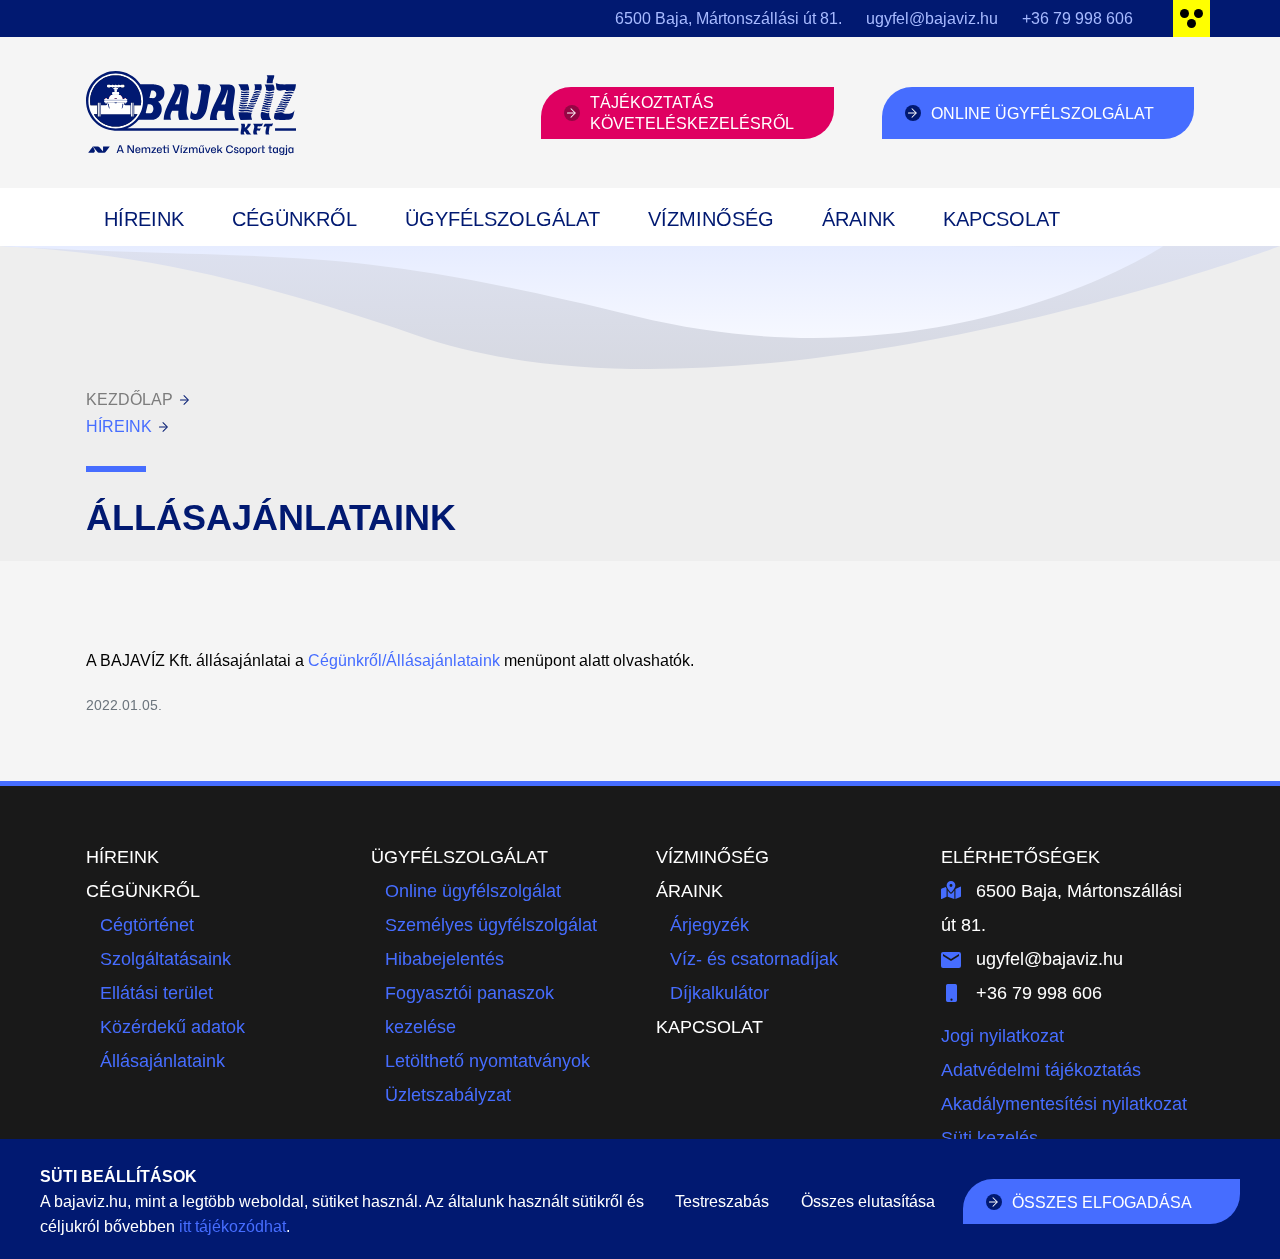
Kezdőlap (129, 399)
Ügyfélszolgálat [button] (502, 219)
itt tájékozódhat (232, 1226)
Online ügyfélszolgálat (473, 891)
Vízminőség (711, 219)
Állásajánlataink (162, 1061)
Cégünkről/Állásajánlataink (404, 660)
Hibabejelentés (444, 959)
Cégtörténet (147, 925)
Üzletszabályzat (448, 1095)
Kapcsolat (1001, 219)
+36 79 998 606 (1077, 18)
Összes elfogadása (1102, 1202)
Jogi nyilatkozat (1002, 1036)
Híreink (144, 219)
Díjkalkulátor (719, 993)
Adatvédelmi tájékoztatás (1041, 1070)
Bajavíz (191, 113)
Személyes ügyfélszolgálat (491, 925)
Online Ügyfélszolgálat (1042, 113)
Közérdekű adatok (172, 1027)
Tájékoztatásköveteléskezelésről (692, 113)
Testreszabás (722, 1201)
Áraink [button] (858, 219)
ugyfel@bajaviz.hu (932, 18)
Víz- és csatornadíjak (754, 959)
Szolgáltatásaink (165, 959)
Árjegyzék (709, 925)
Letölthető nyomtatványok (487, 1061)
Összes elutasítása (868, 1201)
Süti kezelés (989, 1138)
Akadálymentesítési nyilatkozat (1064, 1104)
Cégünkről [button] (294, 219)
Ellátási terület (156, 993)
